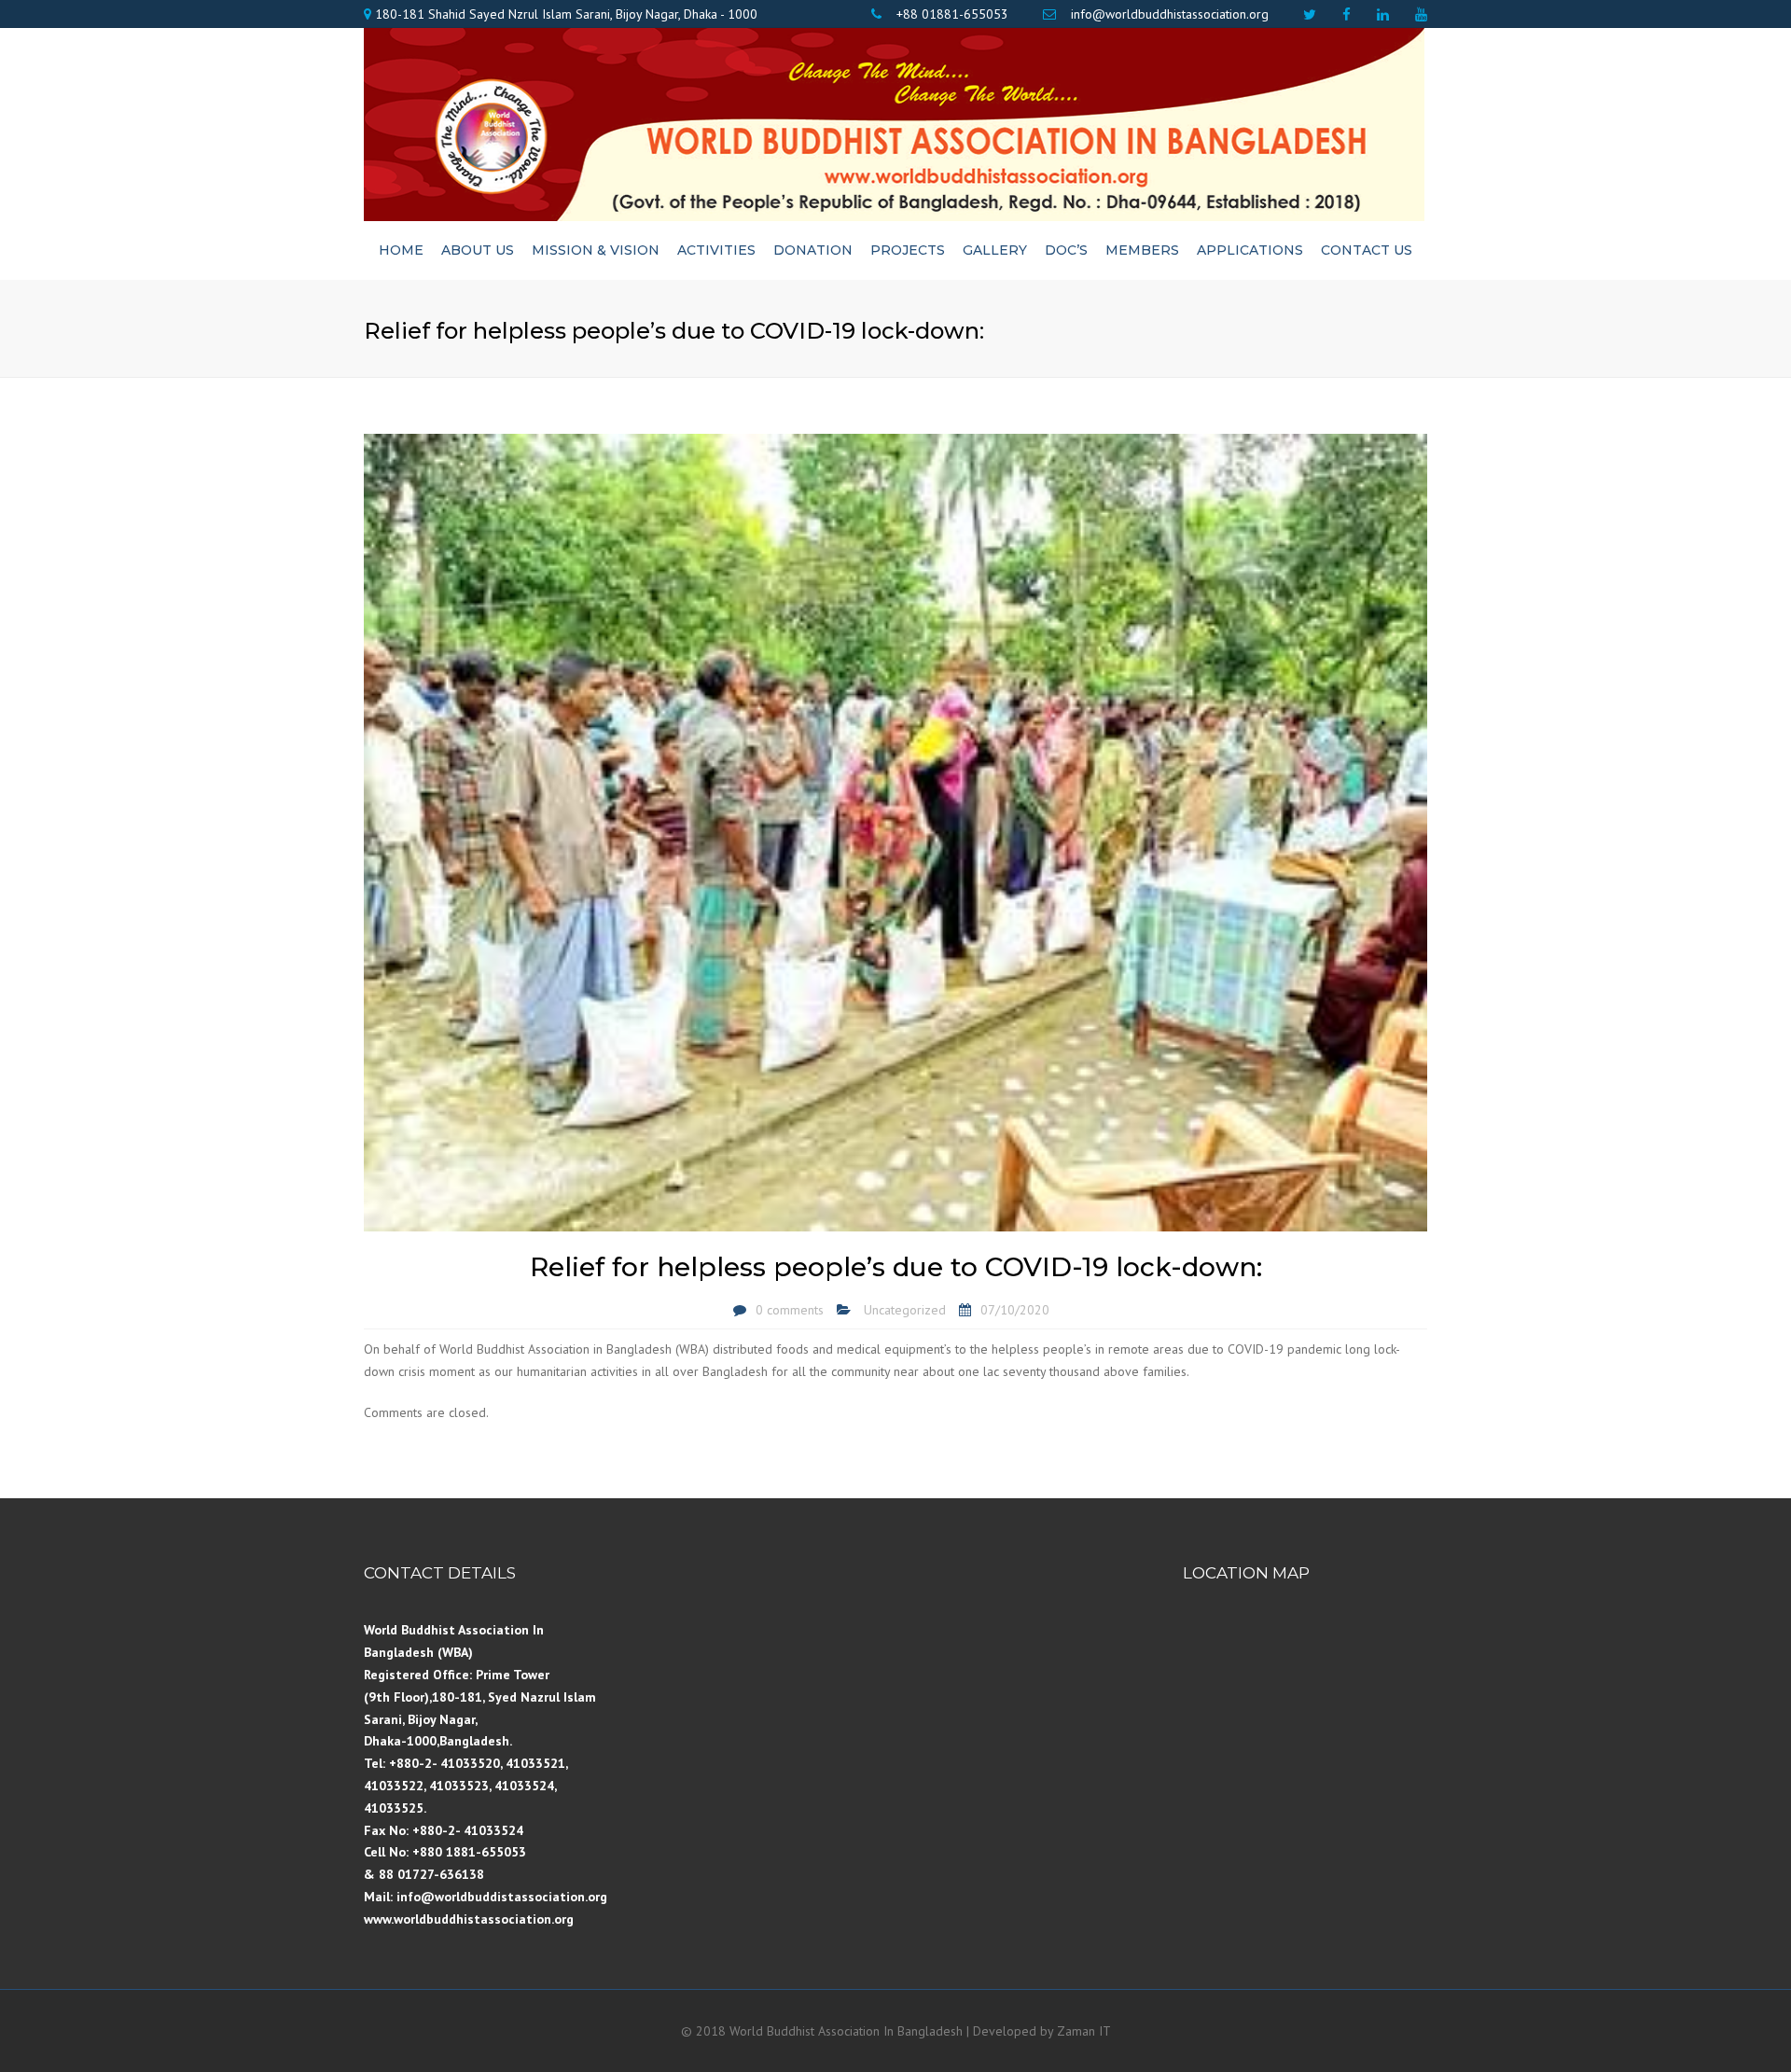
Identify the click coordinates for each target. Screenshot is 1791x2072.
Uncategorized (905, 1310)
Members (1142, 250)
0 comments (790, 1310)
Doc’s (1066, 250)
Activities (716, 250)
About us (478, 250)
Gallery (995, 250)
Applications (1250, 250)
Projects (908, 250)
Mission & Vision (596, 250)
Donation (813, 250)
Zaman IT (1084, 2031)
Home (401, 250)
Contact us (1367, 250)
